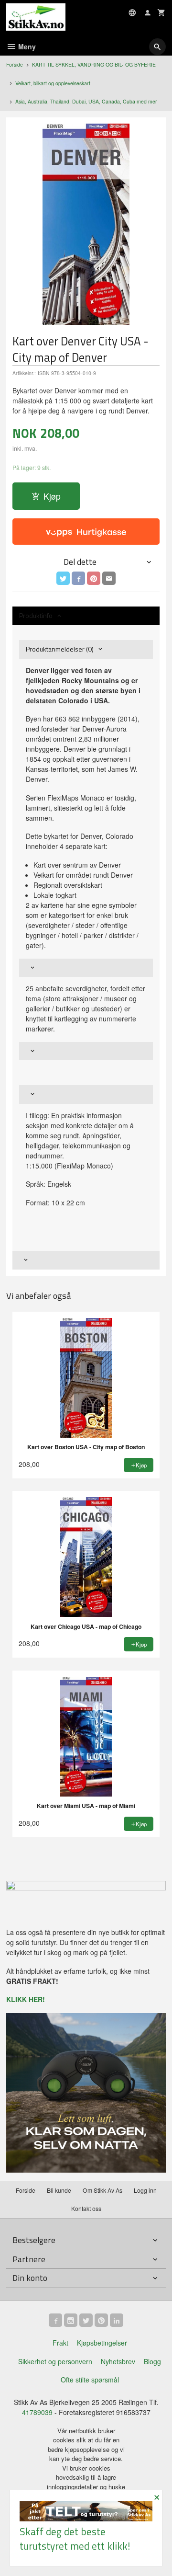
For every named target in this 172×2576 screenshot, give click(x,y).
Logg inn (145, 2190)
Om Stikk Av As (102, 2190)
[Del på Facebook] (78, 578)
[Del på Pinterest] (94, 578)
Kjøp (52, 496)
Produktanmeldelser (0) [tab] (60, 649)
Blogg (152, 2361)
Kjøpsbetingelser (102, 2343)
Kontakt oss (86, 2208)
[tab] (86, 968)
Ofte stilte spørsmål (90, 2380)
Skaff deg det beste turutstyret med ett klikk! (75, 2538)
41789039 (37, 2412)
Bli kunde (59, 2190)
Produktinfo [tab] (36, 615)
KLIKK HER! (26, 1999)
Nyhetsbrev (118, 2361)
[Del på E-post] (109, 578)
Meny (26, 46)
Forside (15, 64)
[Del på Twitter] (63, 578)
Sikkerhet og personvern (55, 2361)
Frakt (60, 2343)
